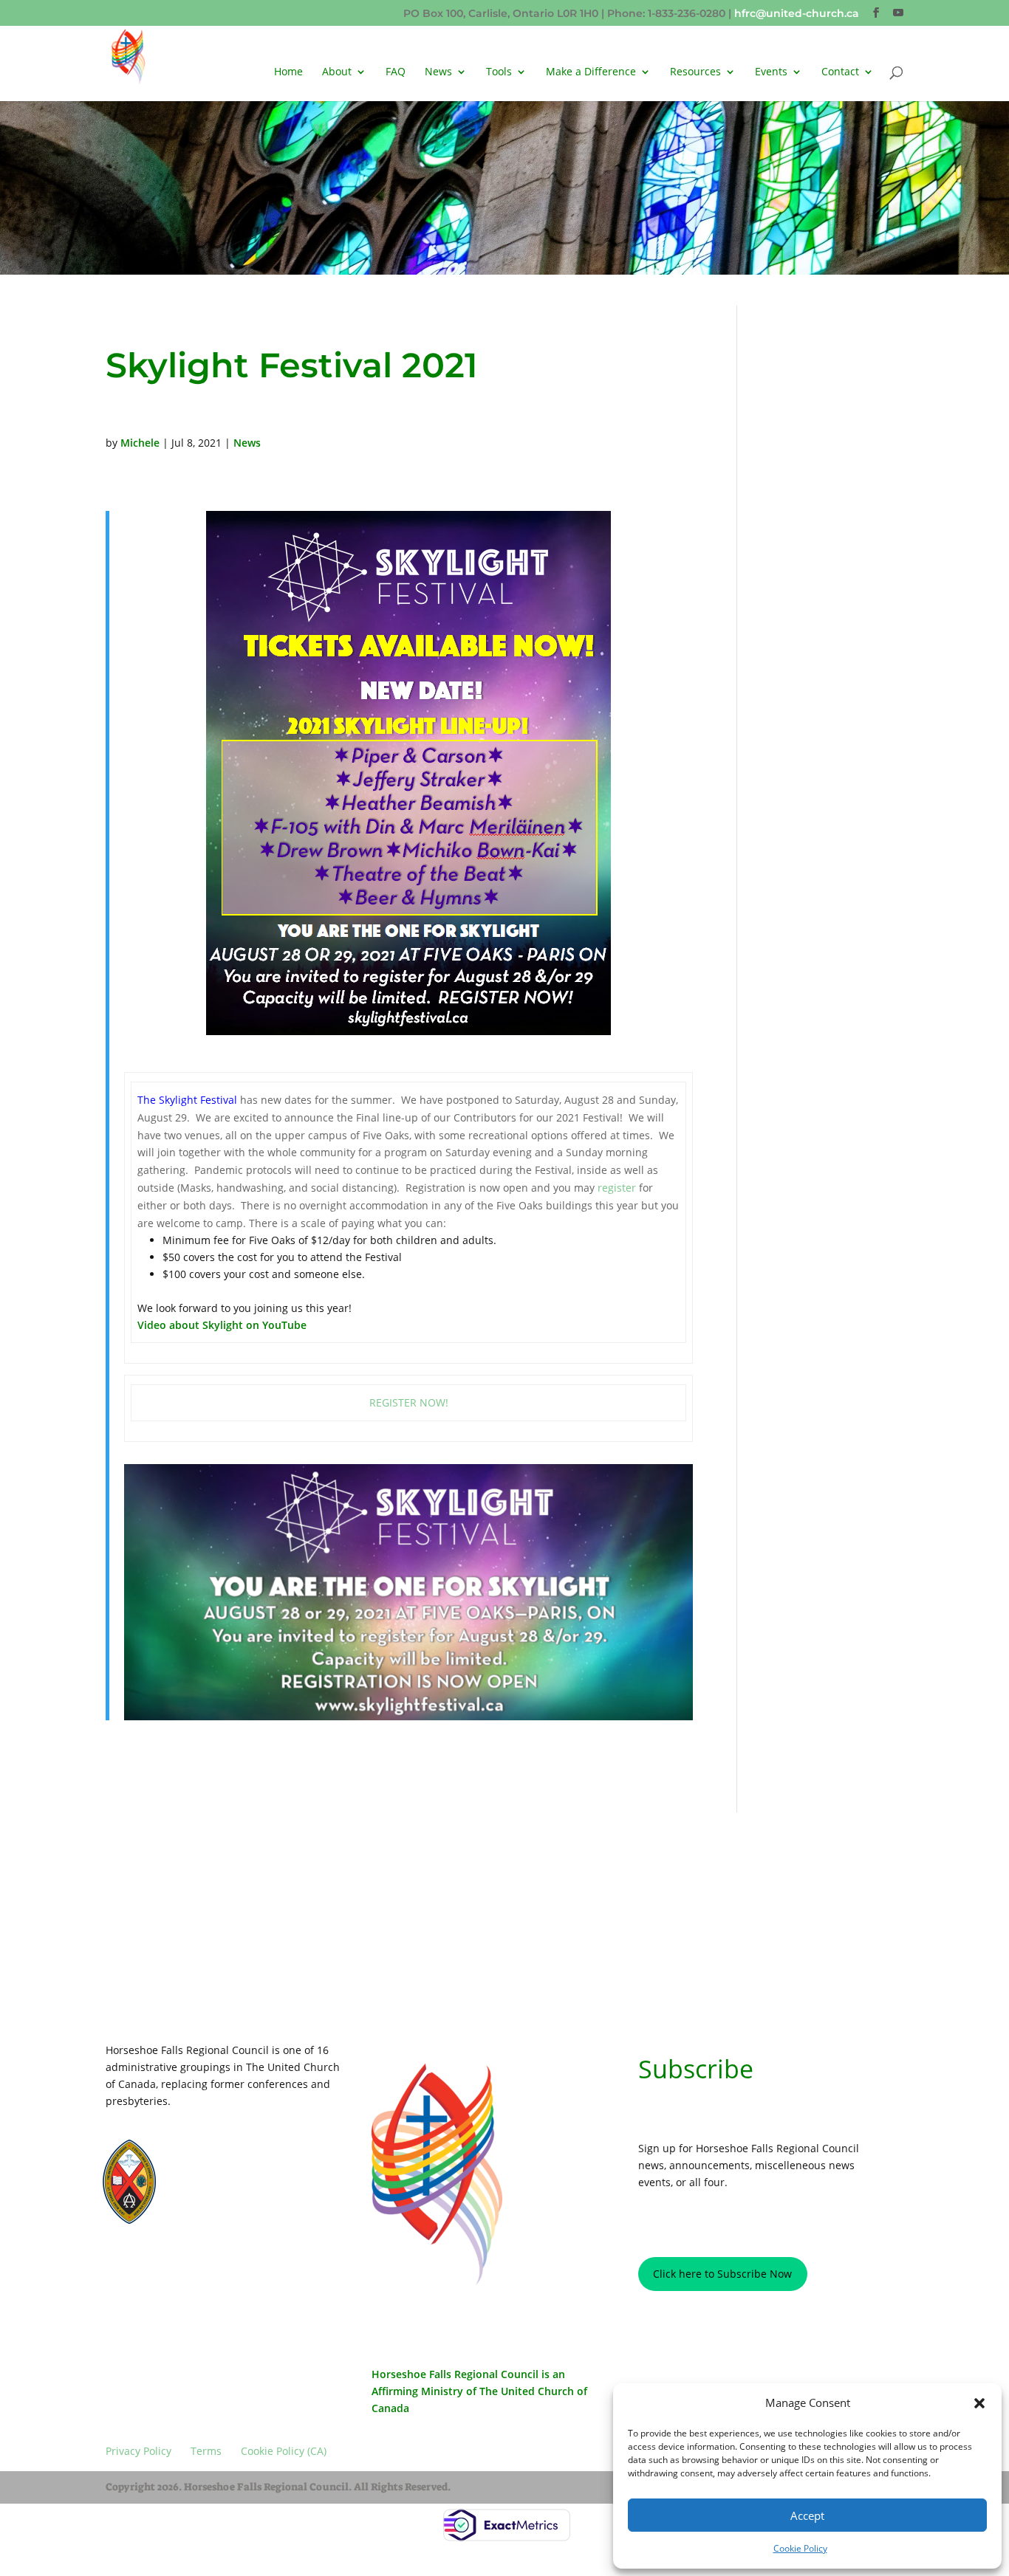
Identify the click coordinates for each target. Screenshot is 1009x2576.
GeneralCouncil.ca (226, 2186)
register (617, 1188)
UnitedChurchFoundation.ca (246, 2173)
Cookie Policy (800, 2548)
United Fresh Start (226, 2212)
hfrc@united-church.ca (797, 13)
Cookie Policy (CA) (286, 2267)
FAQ (396, 72)
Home (288, 72)
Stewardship (214, 2199)
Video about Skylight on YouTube (222, 1325)
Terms (213, 2267)
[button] (979, 2403)
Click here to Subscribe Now (722, 2274)
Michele (140, 443)
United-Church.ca (224, 2159)
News (438, 72)
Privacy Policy (148, 2267)
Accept (807, 2515)
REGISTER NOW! (409, 1402)
